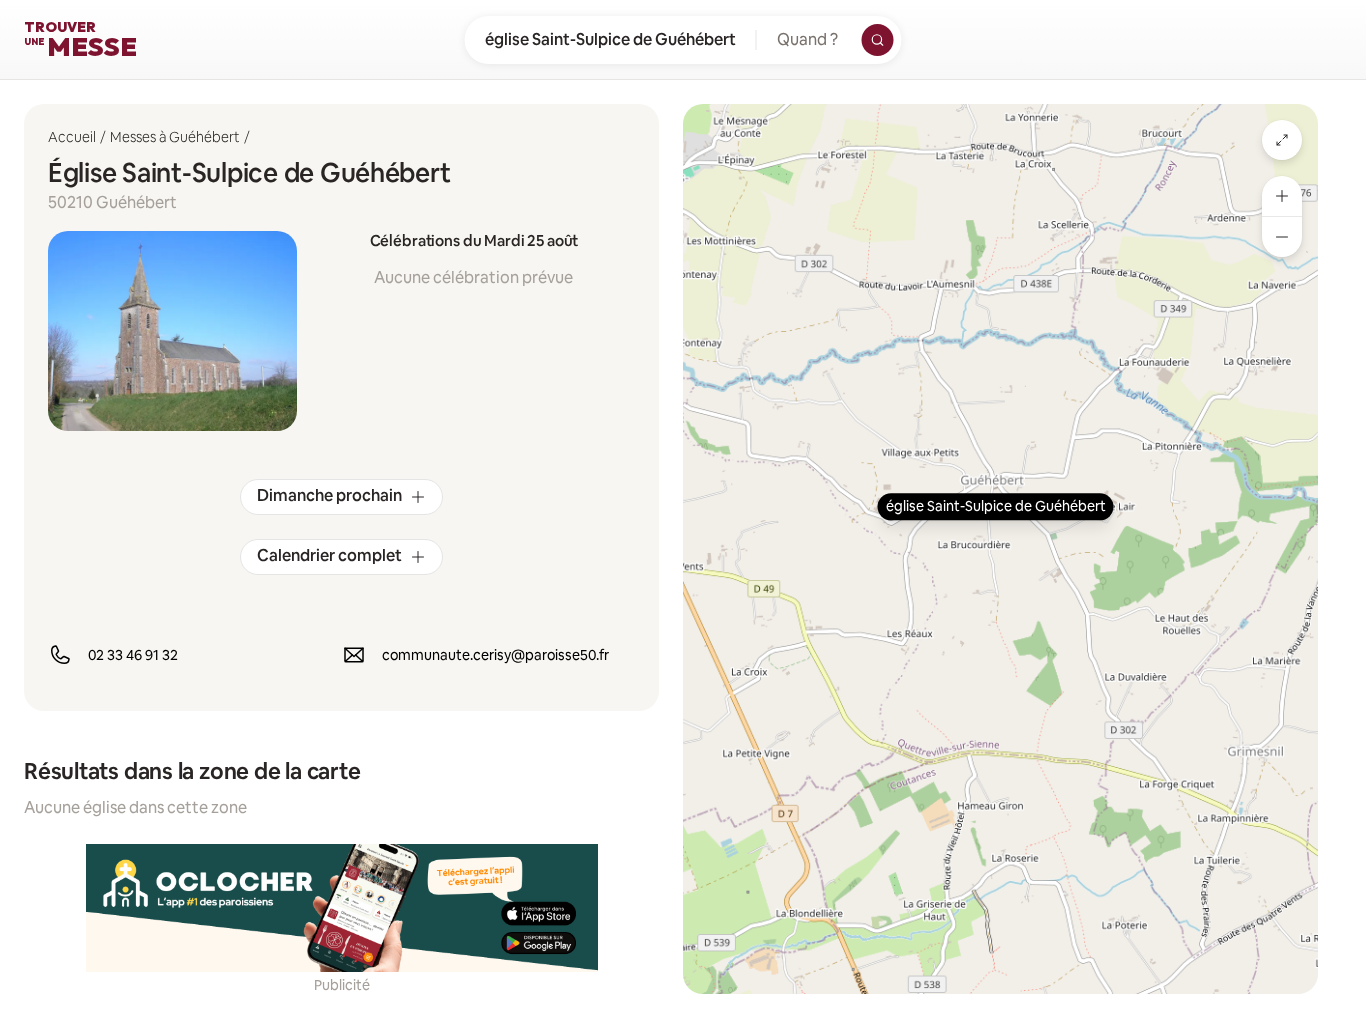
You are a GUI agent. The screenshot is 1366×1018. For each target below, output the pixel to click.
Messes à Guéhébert (175, 137)
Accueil (72, 137)
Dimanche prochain (329, 495)
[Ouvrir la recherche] (878, 40)
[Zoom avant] (1282, 196)
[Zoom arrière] (1282, 237)
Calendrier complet (329, 555)
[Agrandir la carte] (1282, 140)
